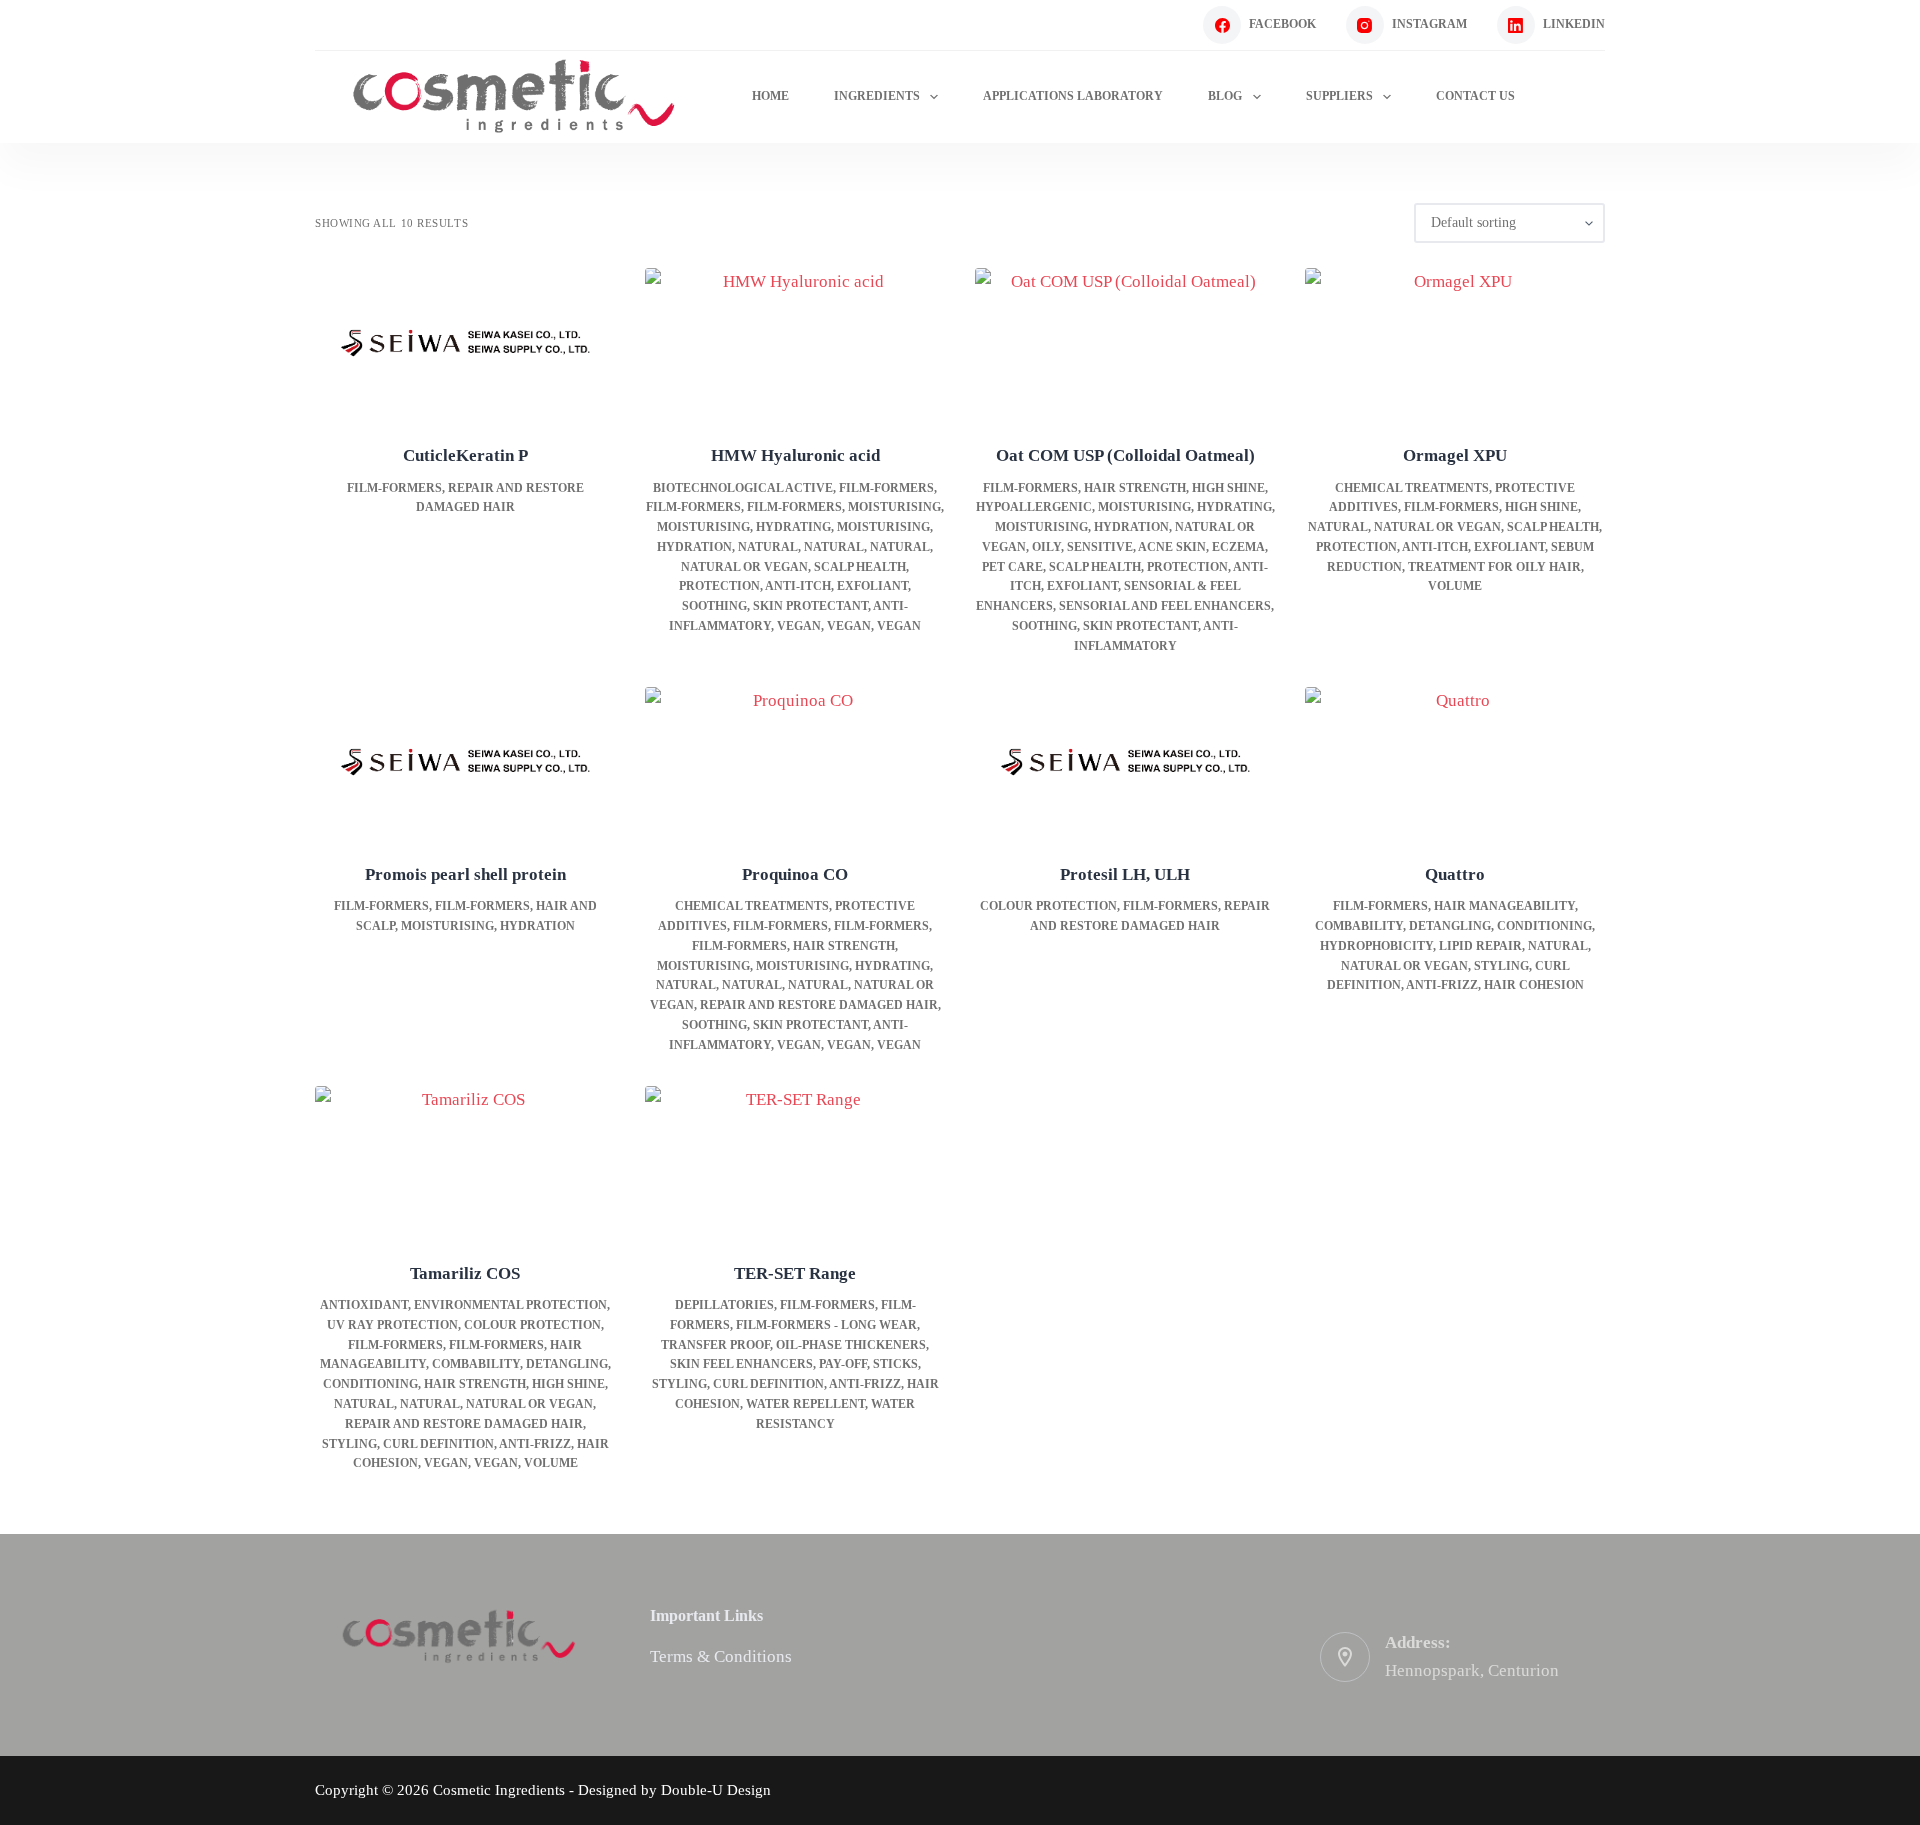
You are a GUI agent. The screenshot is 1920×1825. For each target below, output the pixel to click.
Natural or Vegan (744, 567)
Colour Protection (1048, 906)
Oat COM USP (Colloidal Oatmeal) (1125, 455)
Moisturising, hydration (1082, 527)
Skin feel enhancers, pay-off (768, 1364)
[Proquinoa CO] (795, 762)
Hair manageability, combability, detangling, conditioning (465, 1365)
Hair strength (1135, 488)
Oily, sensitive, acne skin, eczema (1148, 547)
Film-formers (394, 488)
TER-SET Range (795, 1273)
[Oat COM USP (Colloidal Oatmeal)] (1125, 343)
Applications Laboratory (1073, 96)
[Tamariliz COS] (465, 1161)
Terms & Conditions (721, 1656)
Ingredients (877, 96)
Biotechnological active (743, 488)
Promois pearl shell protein (465, 874)
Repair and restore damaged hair (819, 1005)
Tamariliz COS (465, 1273)
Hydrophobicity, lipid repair (1421, 946)
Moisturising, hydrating (744, 527)
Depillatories (724, 1305)
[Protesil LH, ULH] (1125, 762)
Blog (1225, 96)
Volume (1455, 586)
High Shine (1228, 488)
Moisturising (894, 507)
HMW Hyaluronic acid (795, 455)
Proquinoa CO (795, 874)
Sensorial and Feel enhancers (1165, 606)
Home (770, 96)
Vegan (799, 626)
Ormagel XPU (1455, 455)
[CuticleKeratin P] (465, 343)
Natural (768, 547)
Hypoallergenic (1034, 507)
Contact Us (1475, 96)
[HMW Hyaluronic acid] (795, 343)
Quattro (1455, 874)
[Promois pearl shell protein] (465, 762)
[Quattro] (1455, 762)
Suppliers (1339, 96)
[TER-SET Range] (795, 1161)
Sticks (895, 1364)
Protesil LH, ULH (1125, 874)
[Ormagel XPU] (1455, 343)
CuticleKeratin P (465, 455)
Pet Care (1012, 567)
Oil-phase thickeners (851, 1345)
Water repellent (805, 1404)
